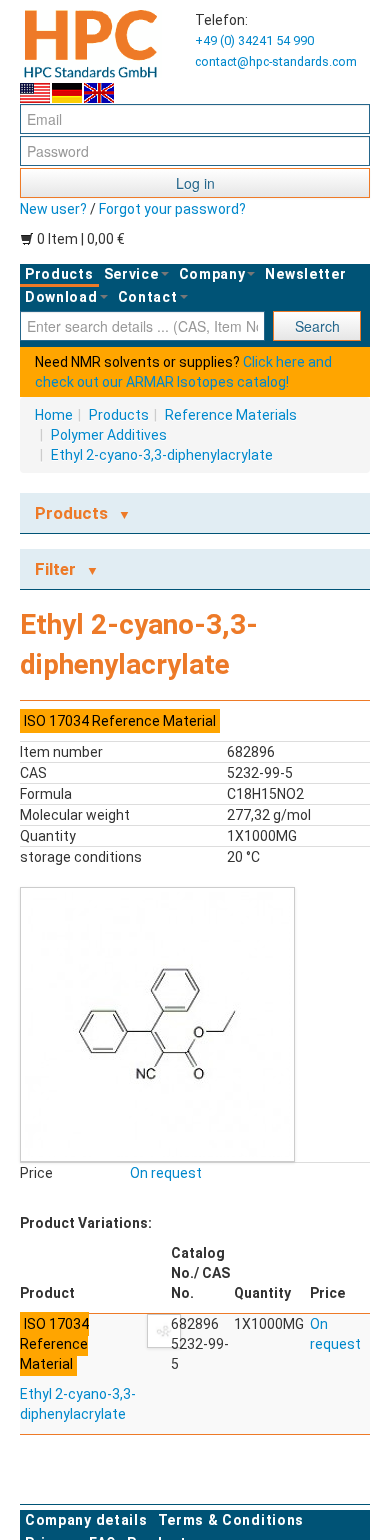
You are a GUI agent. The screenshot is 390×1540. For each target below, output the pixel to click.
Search (317, 326)
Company (212, 274)
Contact (148, 297)
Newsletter (305, 274)
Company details (86, 1520)
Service (131, 274)
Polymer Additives (109, 435)
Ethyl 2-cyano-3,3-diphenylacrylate (162, 455)
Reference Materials (231, 415)
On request (166, 1173)
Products (59, 274)
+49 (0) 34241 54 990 (254, 40)
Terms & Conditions (231, 1520)
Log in (195, 183)
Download (61, 297)
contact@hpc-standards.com (276, 61)
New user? (53, 209)
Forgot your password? (172, 209)
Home (54, 415)
